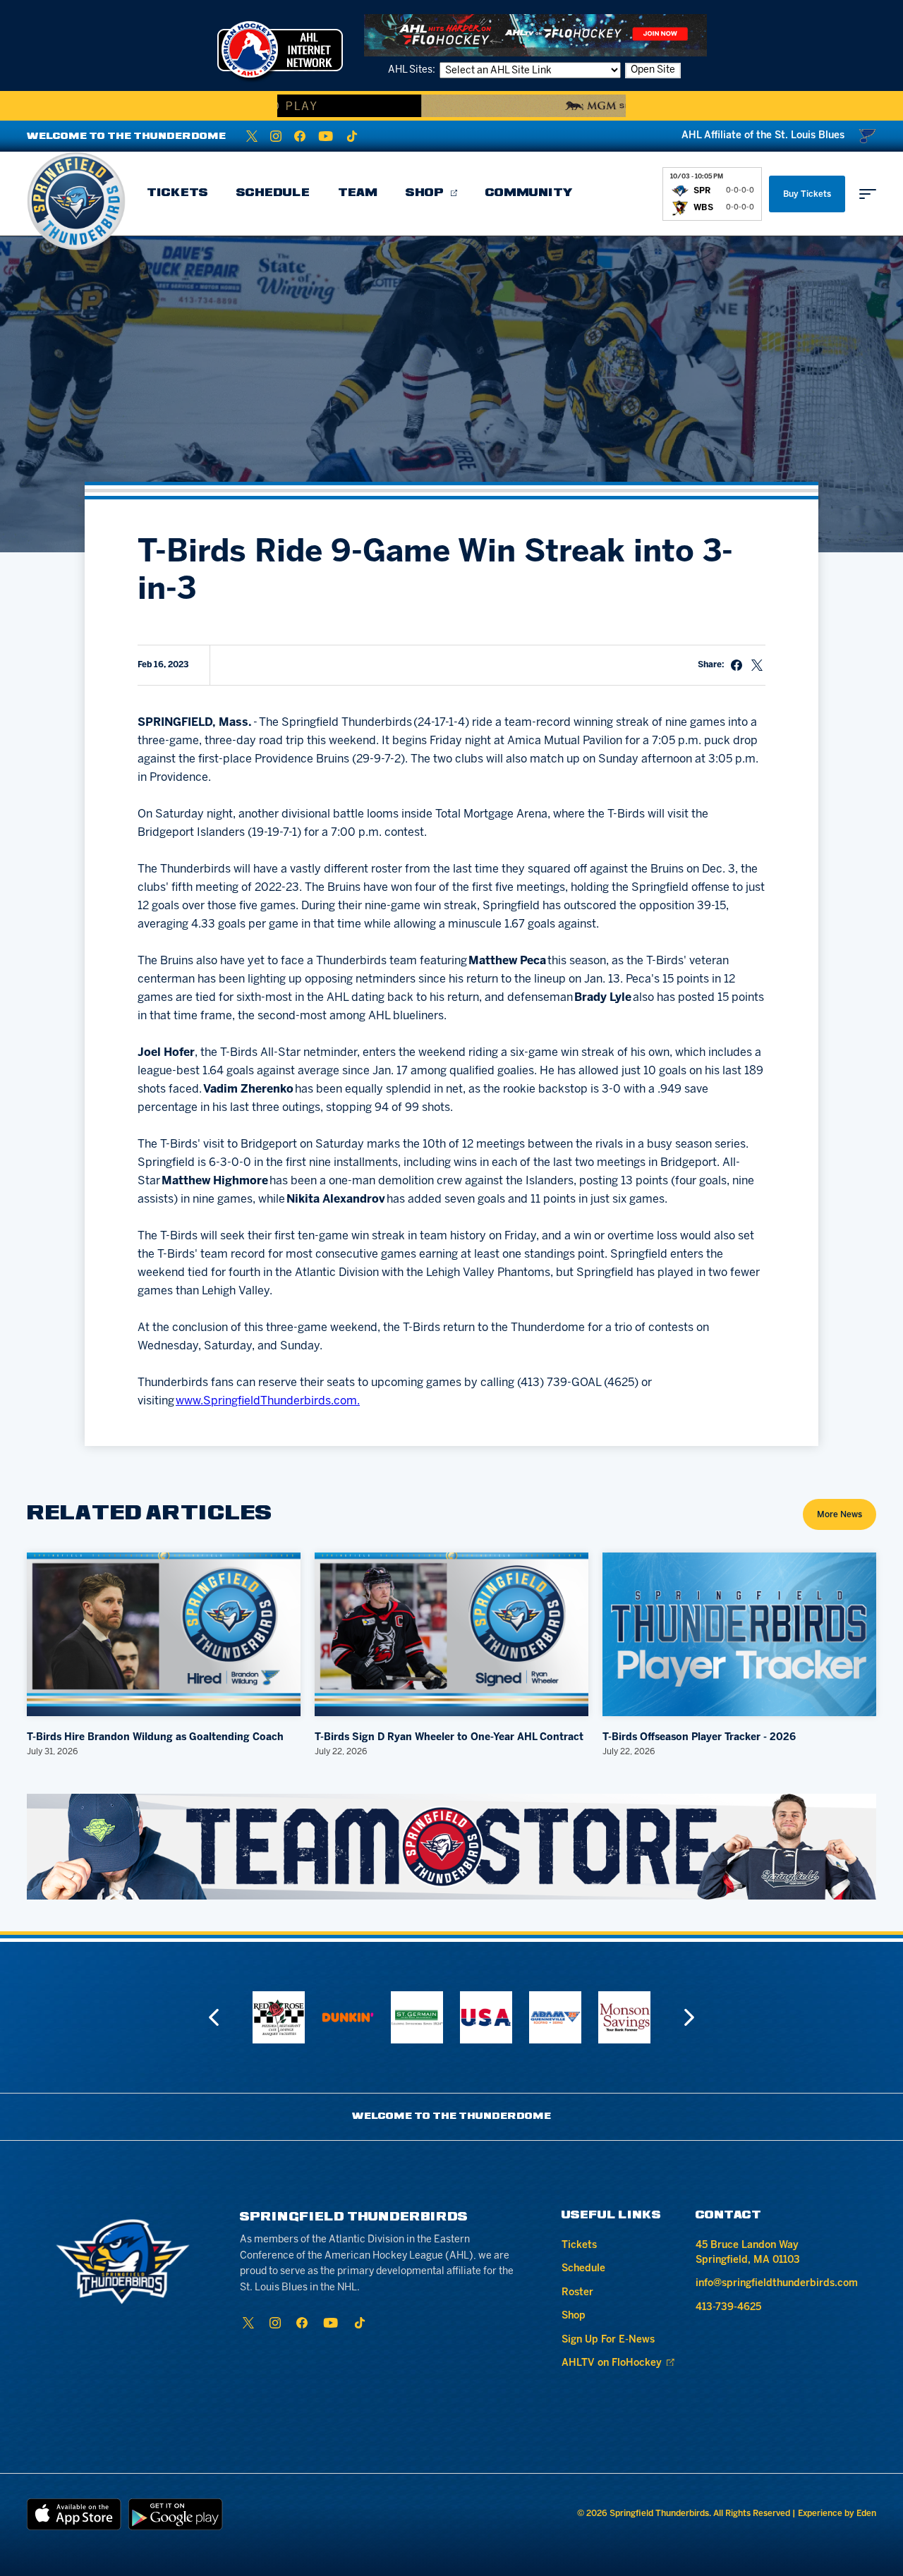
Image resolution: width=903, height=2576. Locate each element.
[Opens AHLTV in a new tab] (535, 35)
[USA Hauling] (486, 2017)
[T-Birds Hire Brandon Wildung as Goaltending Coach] (164, 1635)
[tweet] (757, 665)
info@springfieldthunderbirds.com (777, 2284)
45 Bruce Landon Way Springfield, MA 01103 (748, 2253)
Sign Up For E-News (608, 2340)
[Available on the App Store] (74, 2514)
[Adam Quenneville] (555, 2017)
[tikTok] (352, 136)
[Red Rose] (279, 2017)
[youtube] (326, 136)
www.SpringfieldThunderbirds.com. (268, 1401)
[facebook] (300, 136)
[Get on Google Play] (176, 2514)
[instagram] (276, 136)
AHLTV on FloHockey (612, 2363)
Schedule (273, 193)
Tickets (177, 193)
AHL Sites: (413, 70)
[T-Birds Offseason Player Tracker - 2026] (739, 1635)
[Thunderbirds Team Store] (451, 1847)
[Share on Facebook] (737, 665)
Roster (577, 2293)
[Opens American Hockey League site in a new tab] (280, 49)
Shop (425, 193)
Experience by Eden (837, 2514)
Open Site (653, 70)
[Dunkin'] (348, 2017)
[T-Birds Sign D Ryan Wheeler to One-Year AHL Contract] (451, 1635)
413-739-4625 (728, 2308)
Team (358, 193)
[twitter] (252, 136)
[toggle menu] (868, 194)
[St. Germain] (417, 2017)
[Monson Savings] (624, 2017)
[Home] (76, 201)
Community (529, 193)
